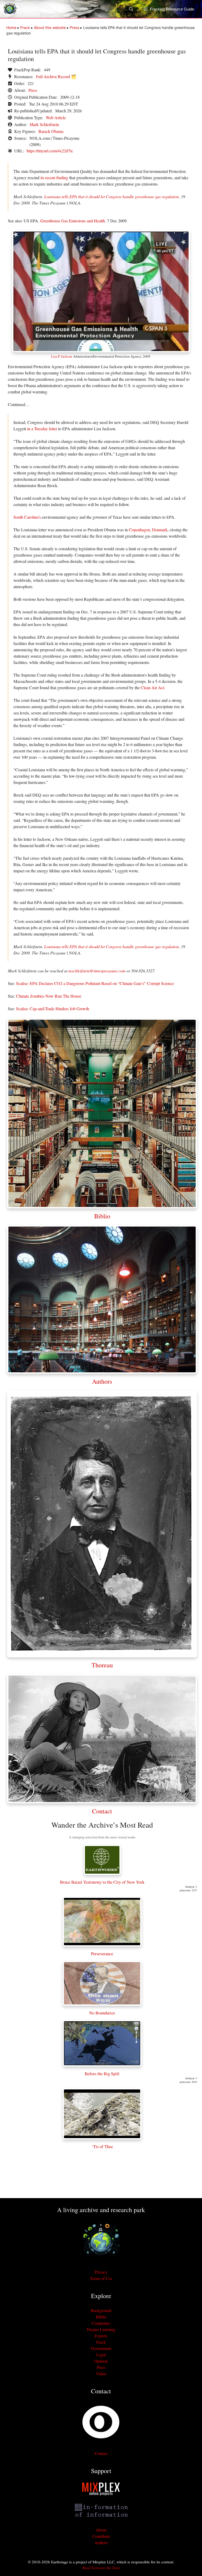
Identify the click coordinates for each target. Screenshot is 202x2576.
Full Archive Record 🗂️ (56, 76)
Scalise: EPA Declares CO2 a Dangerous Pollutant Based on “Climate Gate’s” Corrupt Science (95, 983)
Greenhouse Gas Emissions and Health (73, 221)
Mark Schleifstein (44, 124)
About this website (50, 27)
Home (11, 27)
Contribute (101, 2536)
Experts (101, 2336)
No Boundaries (102, 2013)
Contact (102, 1811)
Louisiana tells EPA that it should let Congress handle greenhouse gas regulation (112, 196)
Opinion (101, 2361)
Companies (101, 2323)
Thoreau (102, 1665)
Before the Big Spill (102, 2074)
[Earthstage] (10, 9)
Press (74, 27)
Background (101, 2310)
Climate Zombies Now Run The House (49, 996)
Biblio (102, 1216)
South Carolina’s (27, 517)
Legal (101, 2355)
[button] (134, 9)
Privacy (101, 2272)
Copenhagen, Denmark (148, 530)
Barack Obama (51, 131)
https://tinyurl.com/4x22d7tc (50, 151)
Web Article (56, 117)
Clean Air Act (152, 687)
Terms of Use (101, 2278)
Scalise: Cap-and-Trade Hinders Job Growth (53, 1009)
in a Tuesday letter (42, 429)
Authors (102, 1381)
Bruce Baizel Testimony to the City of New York (102, 1882)
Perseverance (102, 1954)
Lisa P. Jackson (62, 356)
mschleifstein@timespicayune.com (97, 971)
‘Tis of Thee (102, 2146)
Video (101, 2374)
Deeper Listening (101, 2329)
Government (101, 2348)
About (101, 2530)
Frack (25, 27)
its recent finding (54, 177)
